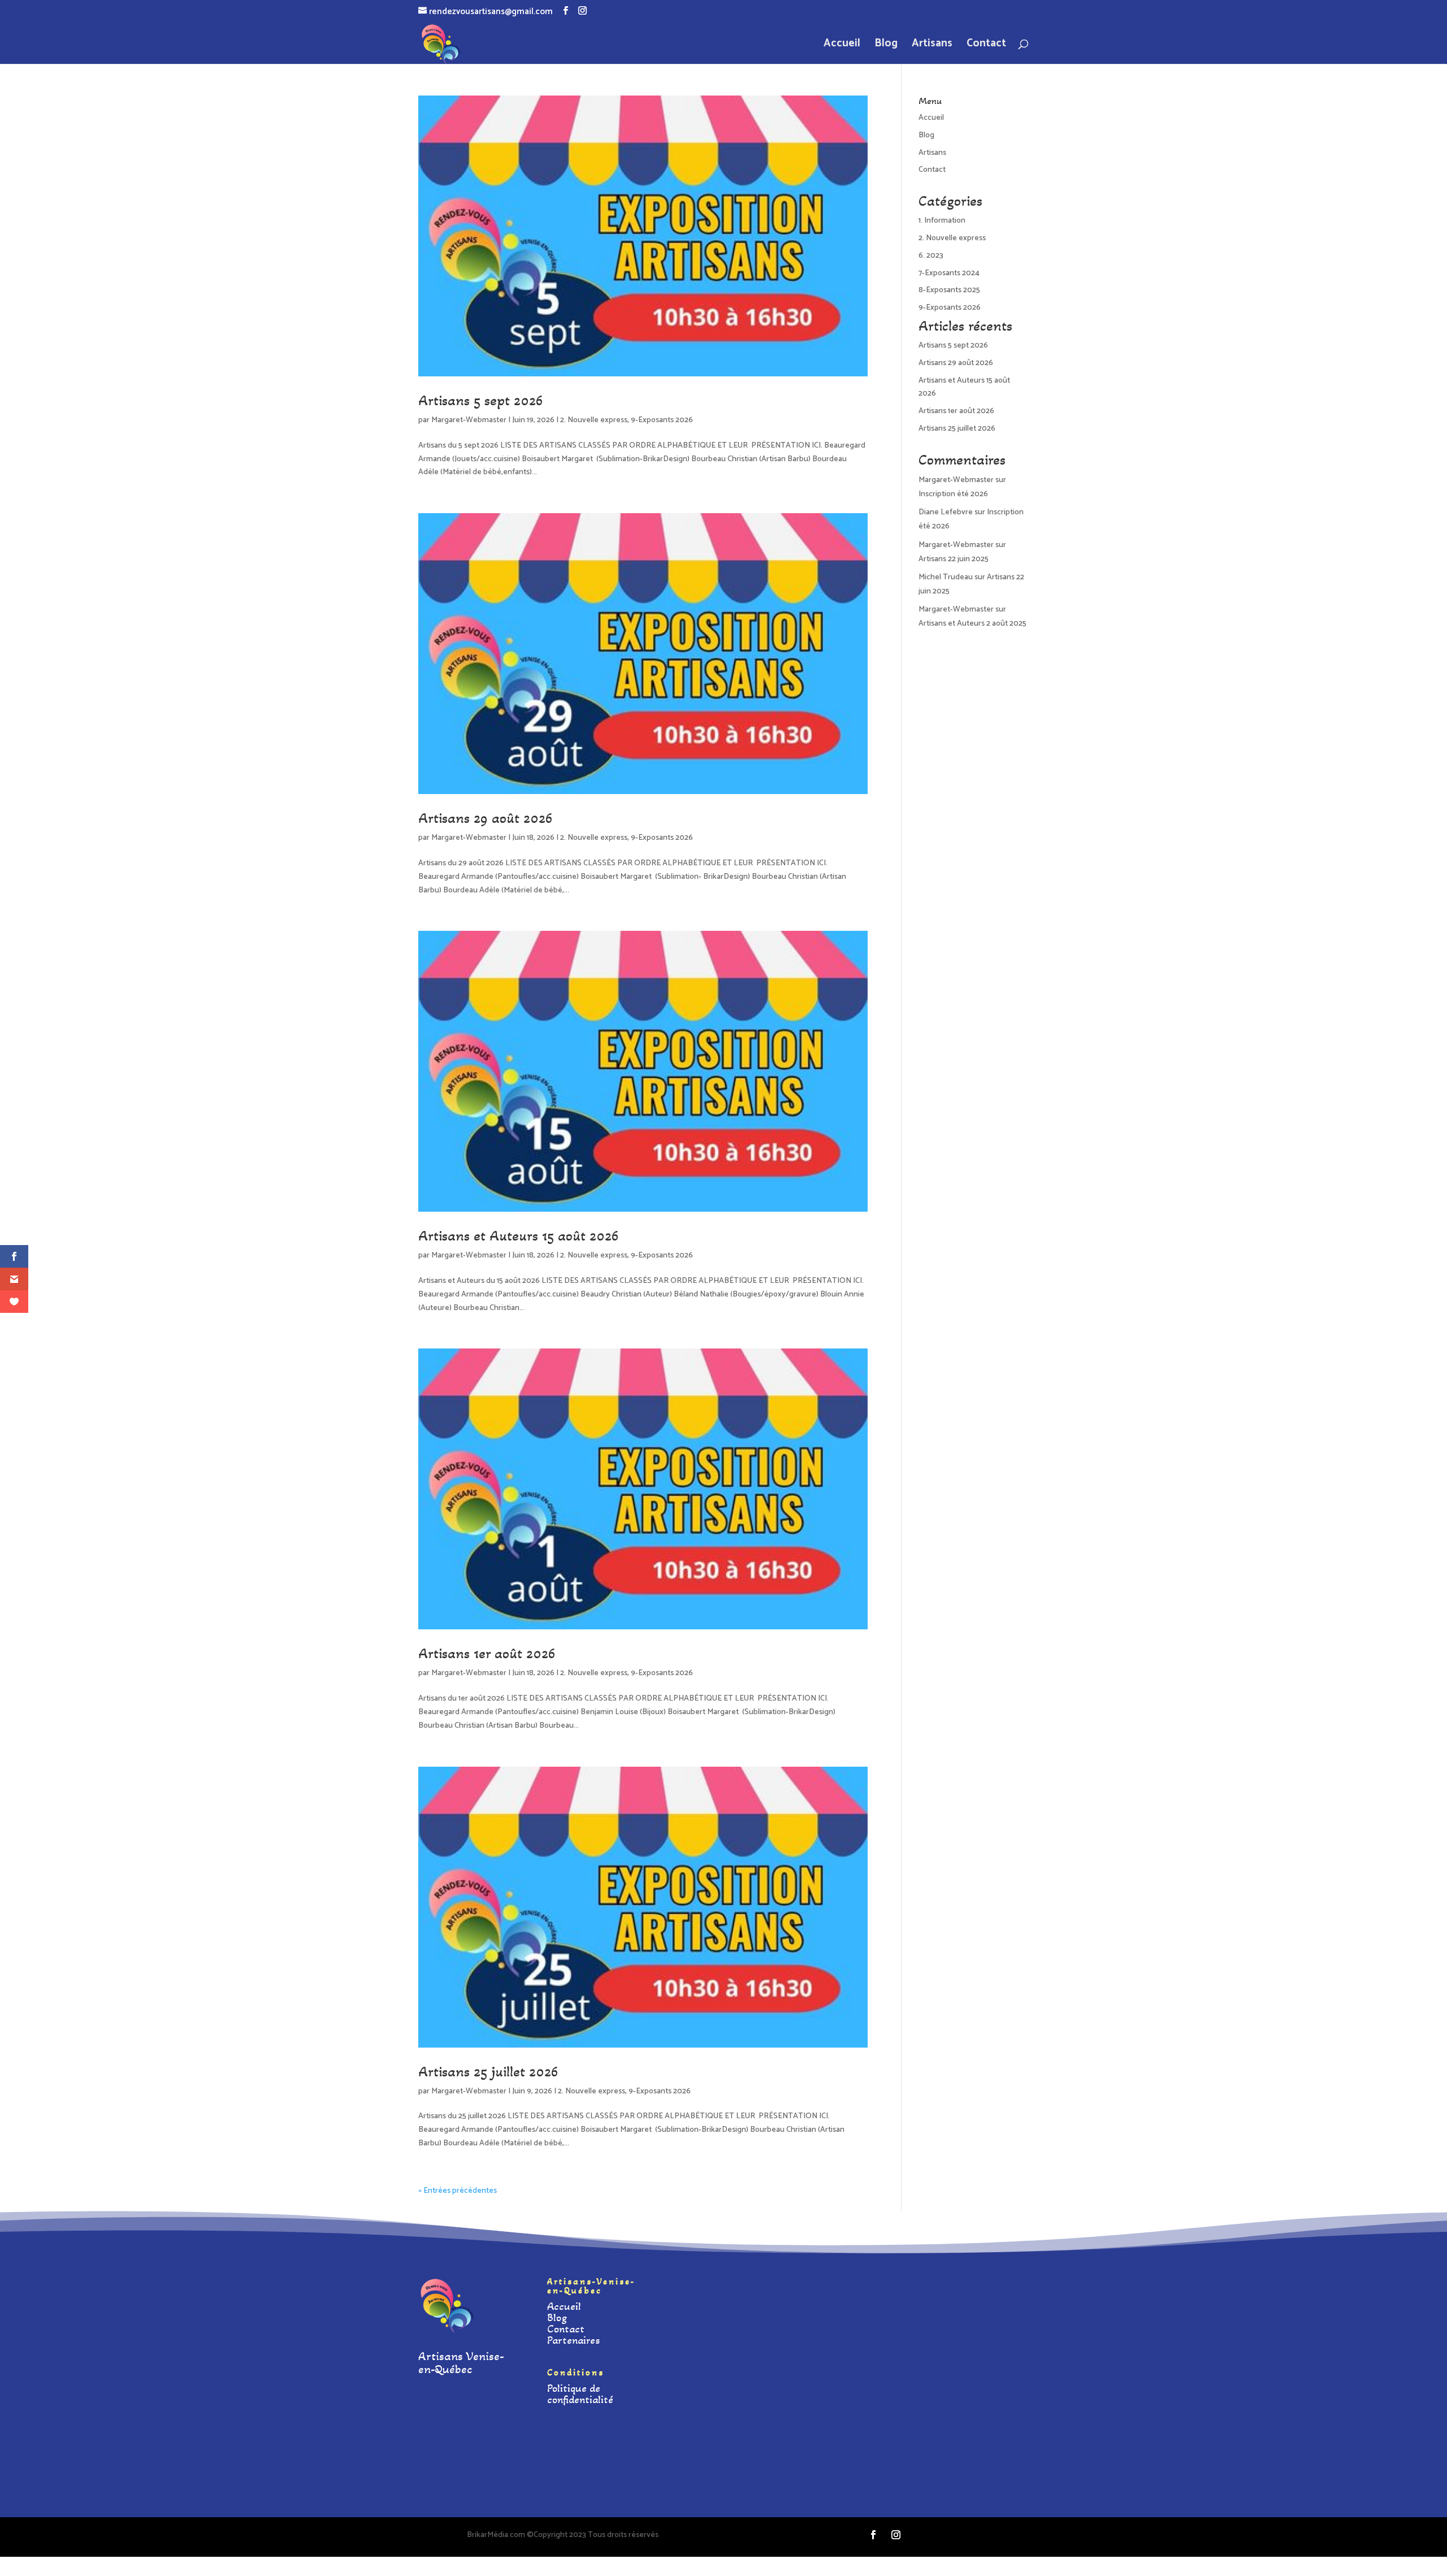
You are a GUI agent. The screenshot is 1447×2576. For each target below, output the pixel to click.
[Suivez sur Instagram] (896, 2535)
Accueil (842, 46)
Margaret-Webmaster (469, 420)
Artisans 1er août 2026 (487, 1653)
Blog (886, 46)
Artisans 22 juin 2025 (954, 559)
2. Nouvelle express (594, 420)
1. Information (942, 221)
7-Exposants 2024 (949, 273)
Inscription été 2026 (953, 494)
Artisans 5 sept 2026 (481, 400)
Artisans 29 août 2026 (486, 818)
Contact (986, 46)
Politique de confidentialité (580, 2394)
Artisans (932, 46)
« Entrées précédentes (458, 2191)
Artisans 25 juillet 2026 (488, 2072)
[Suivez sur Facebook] (873, 2535)
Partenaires (573, 2340)
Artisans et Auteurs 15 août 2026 (519, 1236)
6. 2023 (931, 256)
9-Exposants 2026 (662, 420)
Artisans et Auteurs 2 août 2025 (972, 624)
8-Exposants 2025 (949, 290)
